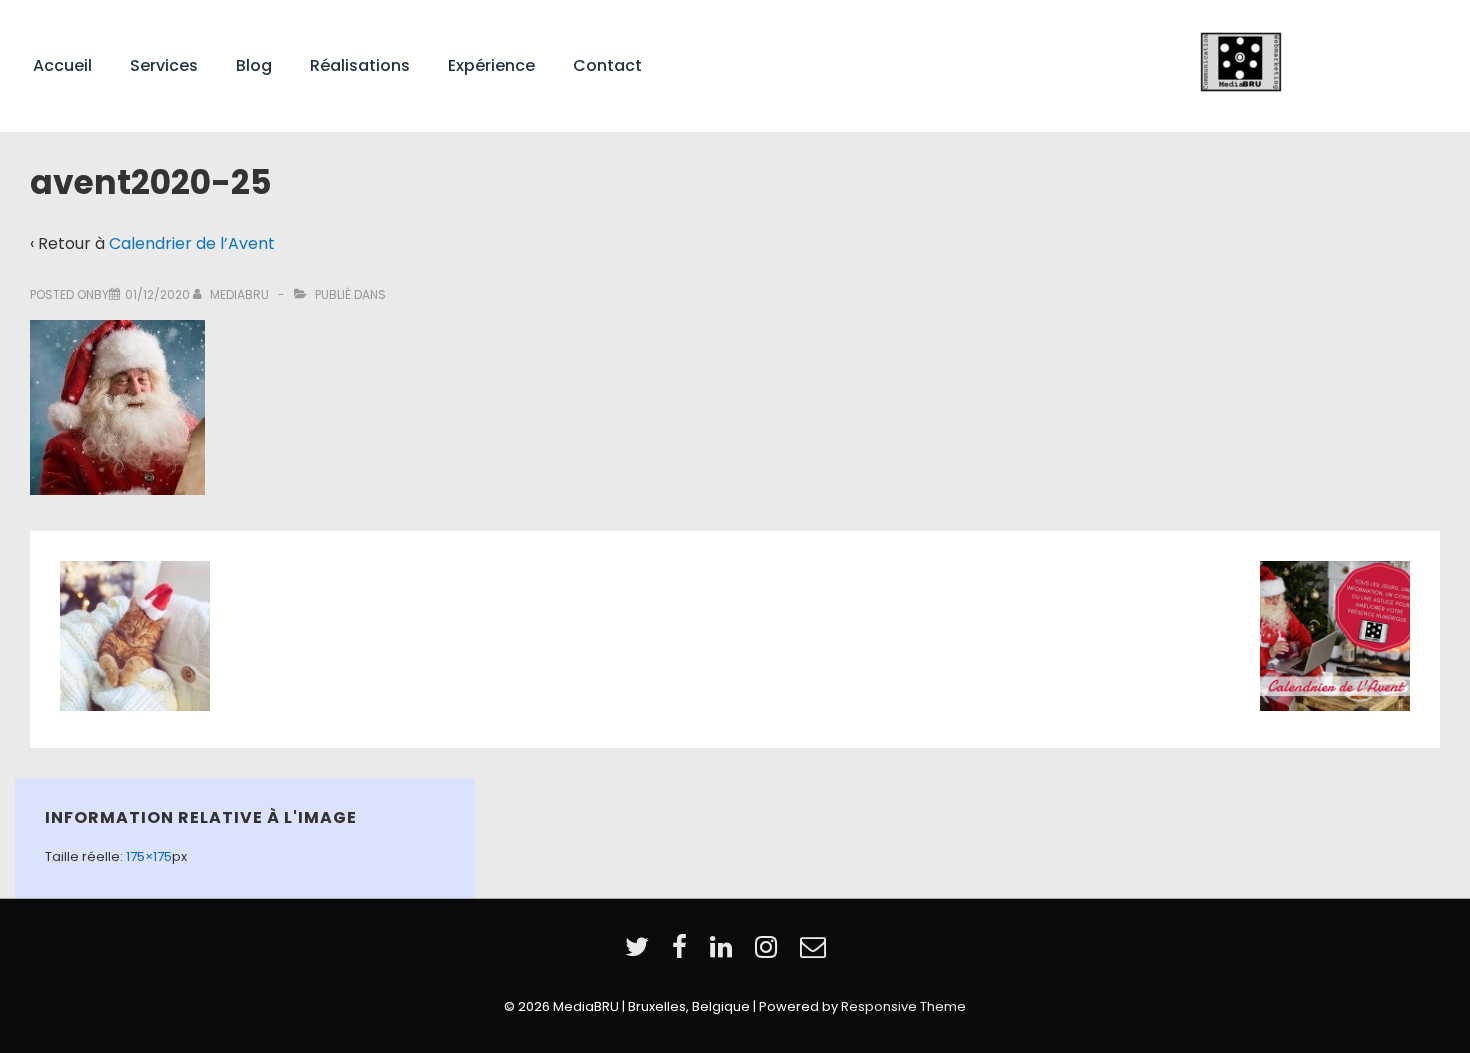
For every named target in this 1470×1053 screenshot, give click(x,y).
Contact (607, 65)
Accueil (62, 65)
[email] (815, 953)
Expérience (491, 65)
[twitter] (641, 953)
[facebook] (683, 953)
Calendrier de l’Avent (192, 243)
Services (164, 65)
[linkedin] (725, 953)
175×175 (149, 856)
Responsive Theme (903, 1006)
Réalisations (360, 65)
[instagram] (770, 953)
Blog (254, 65)
